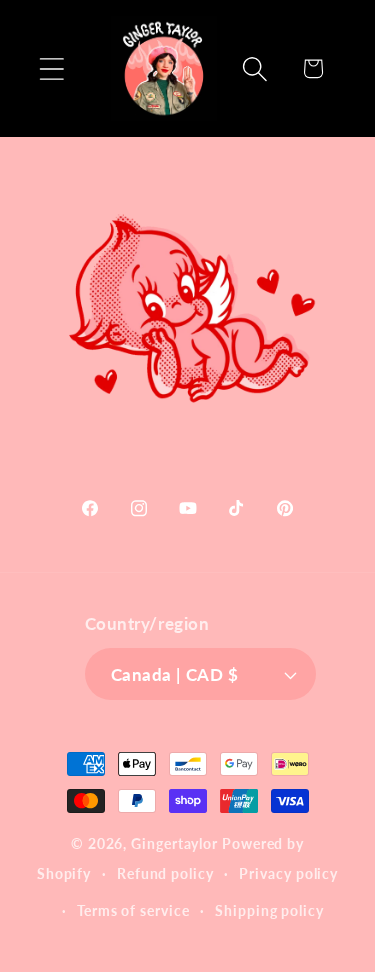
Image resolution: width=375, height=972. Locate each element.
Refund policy (165, 873)
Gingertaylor (174, 843)
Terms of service (133, 910)
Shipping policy (269, 910)
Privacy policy (288, 873)
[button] (51, 68)
